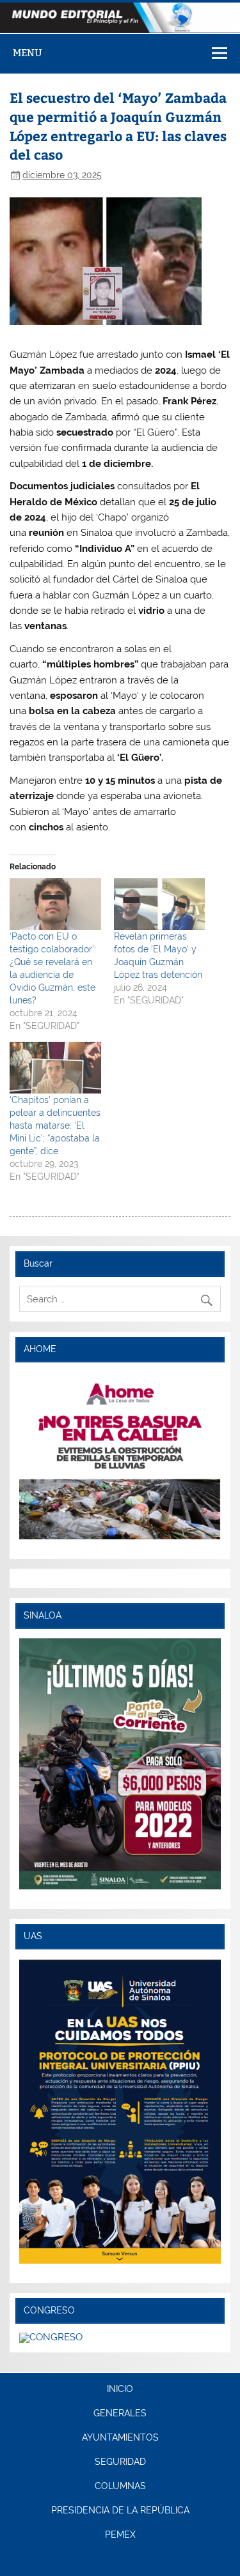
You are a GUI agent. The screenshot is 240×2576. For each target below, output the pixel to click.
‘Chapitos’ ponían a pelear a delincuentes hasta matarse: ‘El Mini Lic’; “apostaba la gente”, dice (55, 1125)
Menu (28, 53)
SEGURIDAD (120, 2462)
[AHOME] (120, 1456)
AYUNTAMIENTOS (120, 2438)
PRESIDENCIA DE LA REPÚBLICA (120, 2511)
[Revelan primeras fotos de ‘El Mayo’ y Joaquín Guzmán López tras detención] (159, 904)
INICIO (120, 2389)
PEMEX (120, 2535)
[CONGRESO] (51, 2337)
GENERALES (120, 2414)
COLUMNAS (120, 2487)
